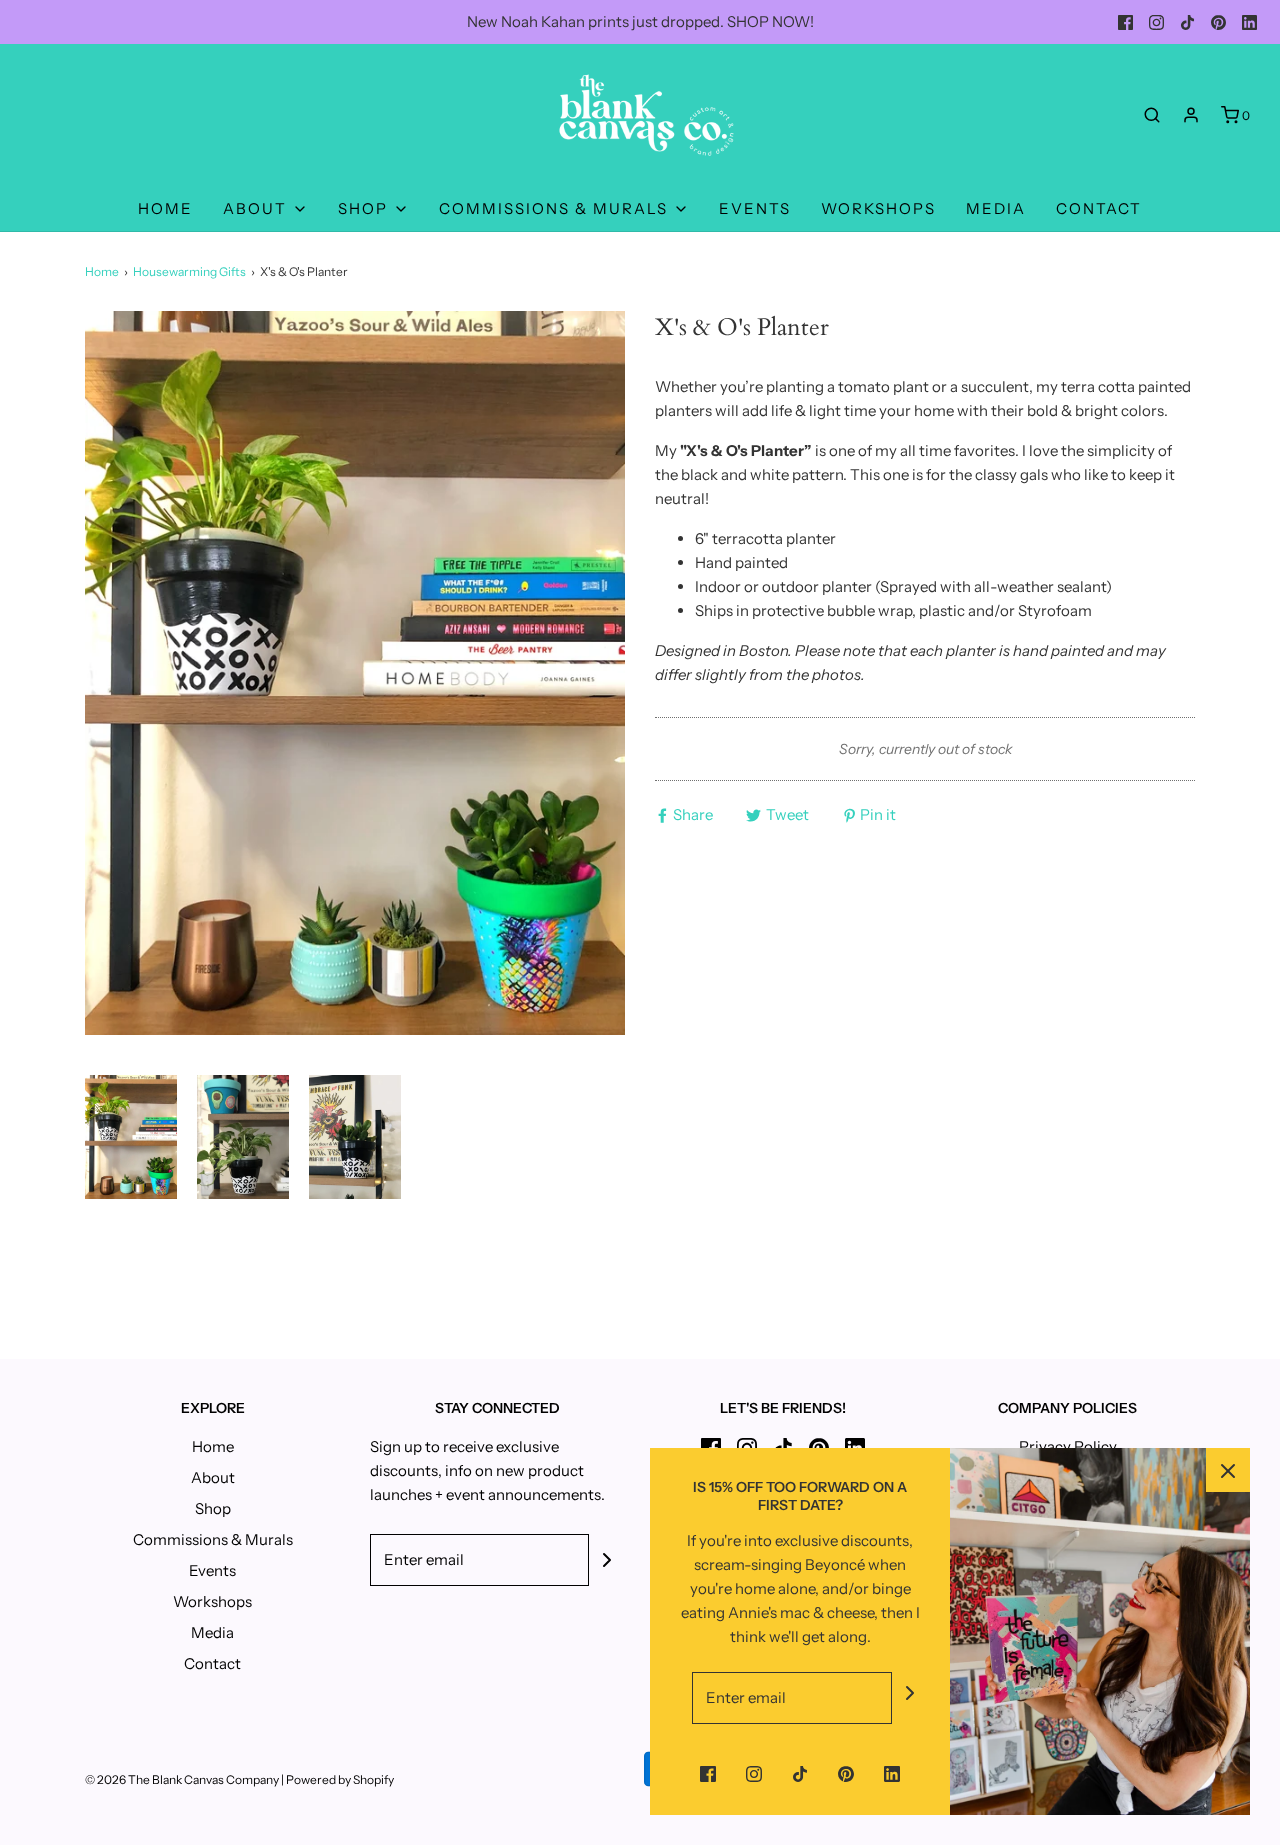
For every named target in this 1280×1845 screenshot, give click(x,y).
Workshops (878, 208)
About (213, 1477)
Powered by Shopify (340, 1779)
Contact (1099, 208)
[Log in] (1191, 115)
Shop (213, 1508)
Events (755, 208)
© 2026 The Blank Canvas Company (182, 1779)
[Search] (1152, 115)
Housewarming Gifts (189, 271)
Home (165, 208)
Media (996, 208)
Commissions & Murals (213, 1539)
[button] (131, 1136)
